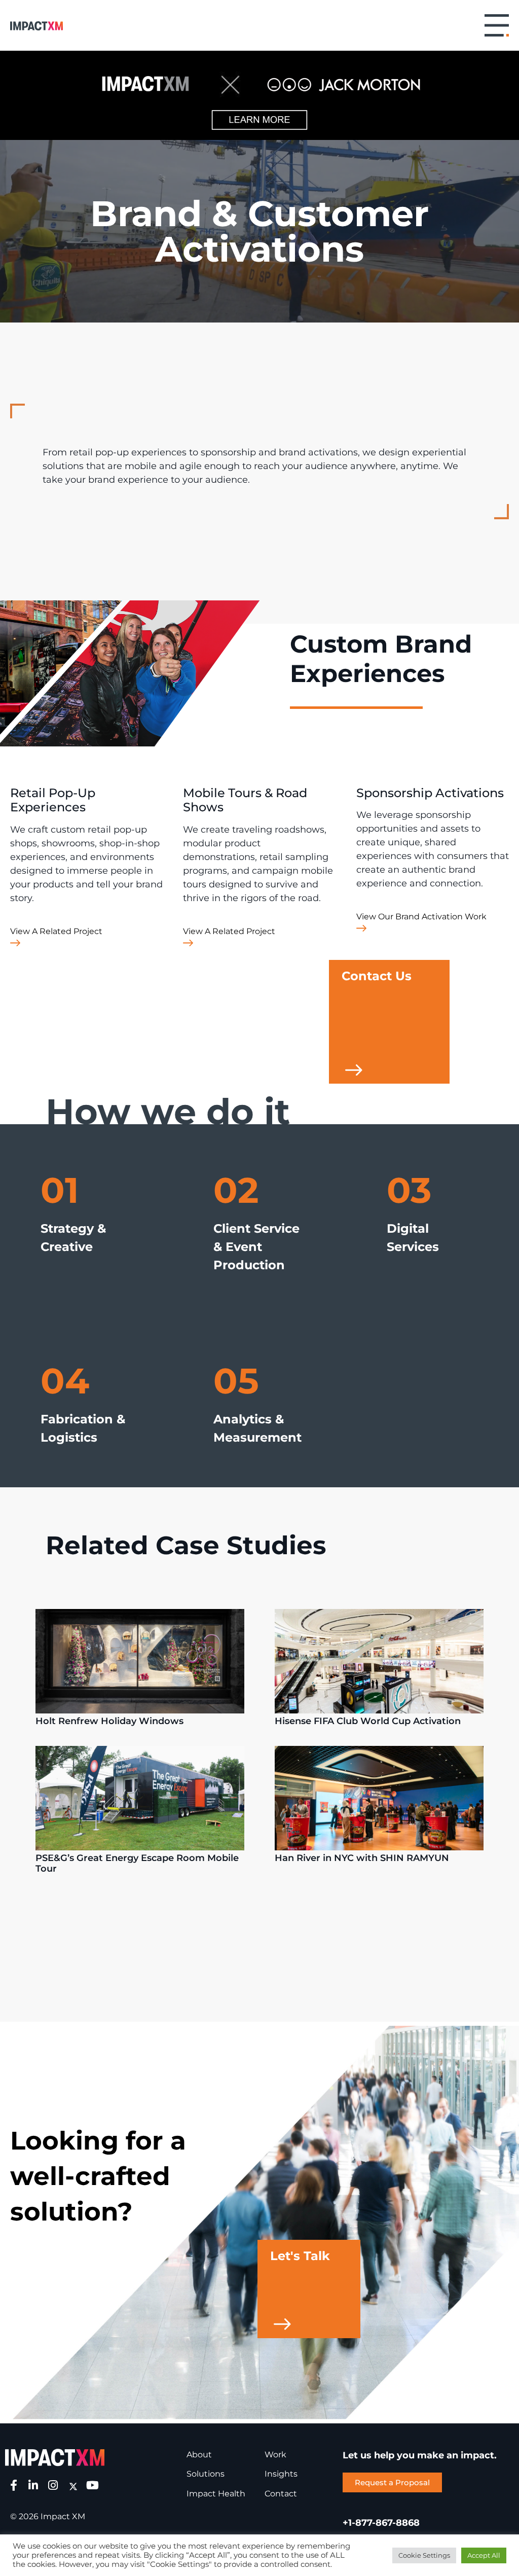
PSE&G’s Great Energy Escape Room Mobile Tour (137, 1864)
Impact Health (216, 2494)
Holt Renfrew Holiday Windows (109, 1721)
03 (409, 1190)
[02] (222, 1290)
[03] (396, 1272)
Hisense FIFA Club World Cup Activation (368, 1721)
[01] (49, 1272)
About (199, 2455)
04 (65, 1381)
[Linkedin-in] (33, 2485)
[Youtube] (93, 2485)
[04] (49, 1462)
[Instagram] (53, 2485)
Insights (281, 2474)
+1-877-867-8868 (381, 2523)
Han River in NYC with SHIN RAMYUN (363, 1858)
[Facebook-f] (14, 2485)
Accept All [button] (484, 2555)
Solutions (206, 2474)
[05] (222, 1462)
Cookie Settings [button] (424, 2555)
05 (236, 1381)
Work (275, 2455)
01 (60, 1190)
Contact (281, 2494)
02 (236, 1190)
